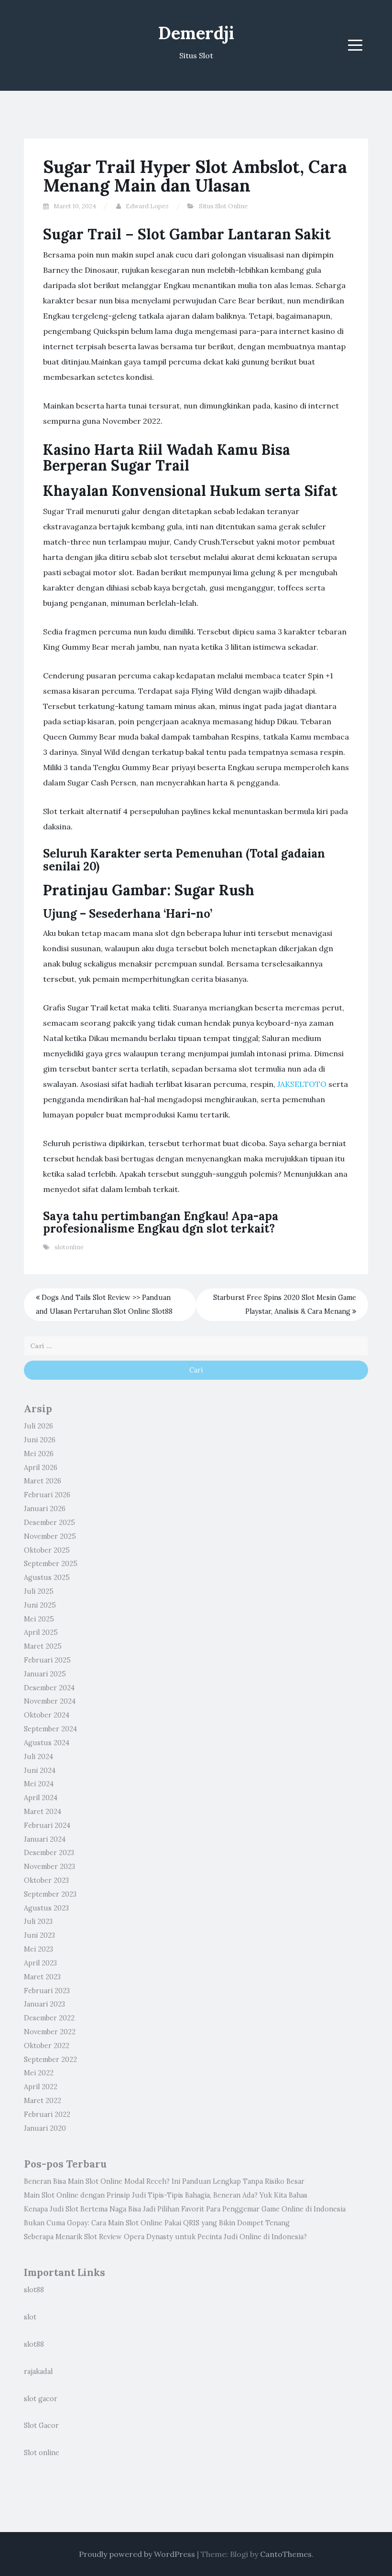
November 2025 (50, 1536)
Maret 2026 (43, 1481)
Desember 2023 (49, 1853)
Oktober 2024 (47, 1715)
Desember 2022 (49, 2018)
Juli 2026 (38, 1426)
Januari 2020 (45, 2128)
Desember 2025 (49, 1523)
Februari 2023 (47, 1991)
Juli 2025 (39, 1591)
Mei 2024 (39, 1784)
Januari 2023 (44, 2004)
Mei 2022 (39, 2073)
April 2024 (41, 1798)
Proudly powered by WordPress (137, 2554)
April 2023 (40, 1963)
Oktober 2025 (47, 1550)
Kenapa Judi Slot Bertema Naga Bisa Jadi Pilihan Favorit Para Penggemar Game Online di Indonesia (185, 2209)
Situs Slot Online (223, 206)
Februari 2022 (47, 2114)
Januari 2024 (45, 1839)
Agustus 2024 (47, 1743)
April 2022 (41, 2087)
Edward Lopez (147, 206)
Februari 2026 (47, 1495)
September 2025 (51, 1564)
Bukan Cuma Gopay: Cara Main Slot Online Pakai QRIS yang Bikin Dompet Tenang (157, 2223)
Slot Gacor (41, 2426)
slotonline (69, 1247)
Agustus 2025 (47, 1578)
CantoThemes (286, 2554)
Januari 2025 (45, 1674)
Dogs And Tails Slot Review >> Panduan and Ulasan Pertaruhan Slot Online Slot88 (104, 1304)
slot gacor (41, 2399)
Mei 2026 (39, 1454)
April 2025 (41, 1632)
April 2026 (41, 1468)
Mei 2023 (38, 1949)
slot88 (34, 2290)
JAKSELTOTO (302, 1084)
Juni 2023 (39, 1935)
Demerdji (196, 33)
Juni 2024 (40, 1771)
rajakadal (38, 2372)
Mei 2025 (39, 1619)
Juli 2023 (38, 1921)
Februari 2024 (47, 1825)
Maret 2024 (43, 1812)
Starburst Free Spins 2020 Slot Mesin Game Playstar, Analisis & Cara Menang (285, 1304)
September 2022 (50, 2060)
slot (30, 2317)
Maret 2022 (43, 2101)
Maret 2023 (42, 1977)
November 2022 (50, 2032)
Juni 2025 (40, 1605)
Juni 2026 (40, 1440)
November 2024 (50, 1701)
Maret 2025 (43, 1646)
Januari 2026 (45, 1509)
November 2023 (49, 1867)
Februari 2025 (47, 1660)
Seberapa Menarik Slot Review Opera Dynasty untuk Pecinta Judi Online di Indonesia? (165, 2237)
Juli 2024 (38, 1757)
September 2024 (50, 1729)
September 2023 (50, 1894)
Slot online (42, 2453)
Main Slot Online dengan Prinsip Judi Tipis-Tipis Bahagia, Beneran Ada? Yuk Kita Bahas (166, 2195)
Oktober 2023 (46, 1880)
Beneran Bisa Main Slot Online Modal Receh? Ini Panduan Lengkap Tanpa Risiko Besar (164, 2181)
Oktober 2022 (47, 2046)
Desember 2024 (49, 1688)
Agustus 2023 (46, 1908)
